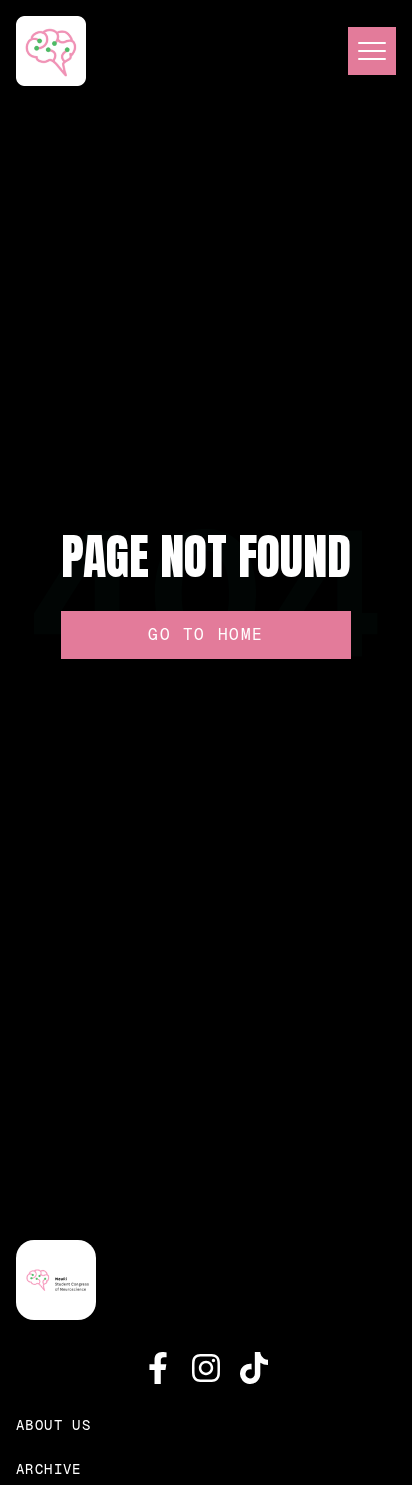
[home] (51, 51)
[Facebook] (158, 1368)
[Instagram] (206, 1368)
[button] (364, 51)
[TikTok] (254, 1368)
